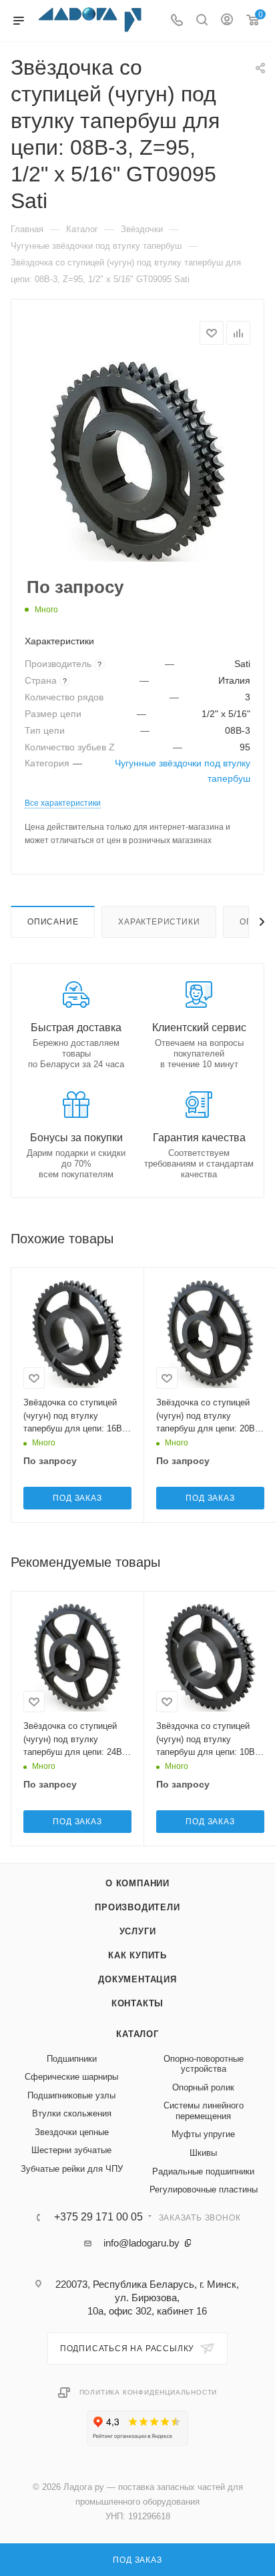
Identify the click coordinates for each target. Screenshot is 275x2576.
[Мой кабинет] (227, 21)
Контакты (137, 2003)
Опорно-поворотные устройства (204, 2064)
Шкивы (203, 2153)
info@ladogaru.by (142, 2243)
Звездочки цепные (72, 2132)
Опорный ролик (203, 2087)
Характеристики (159, 922)
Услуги (138, 1931)
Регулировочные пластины (204, 2189)
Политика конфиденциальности (149, 2392)
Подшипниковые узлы (71, 2095)
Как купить (137, 1955)
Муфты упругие (203, 2134)
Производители (137, 1907)
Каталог (137, 2034)
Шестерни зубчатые (71, 2150)
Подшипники (72, 2059)
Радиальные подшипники (203, 2171)
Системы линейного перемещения (204, 2111)
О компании (137, 1883)
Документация (137, 1979)
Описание (53, 922)
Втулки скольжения (72, 2113)
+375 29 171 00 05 (98, 2217)
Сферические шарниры (71, 2077)
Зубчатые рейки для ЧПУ (72, 2169)
